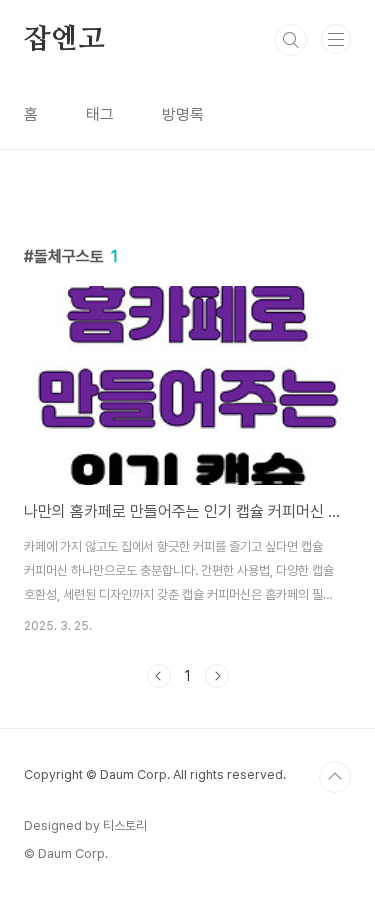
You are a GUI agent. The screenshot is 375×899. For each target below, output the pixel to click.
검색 (291, 40)
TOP (335, 777)
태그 (100, 114)
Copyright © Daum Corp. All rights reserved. (155, 774)
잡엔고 (64, 40)
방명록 (183, 114)
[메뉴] (336, 39)
